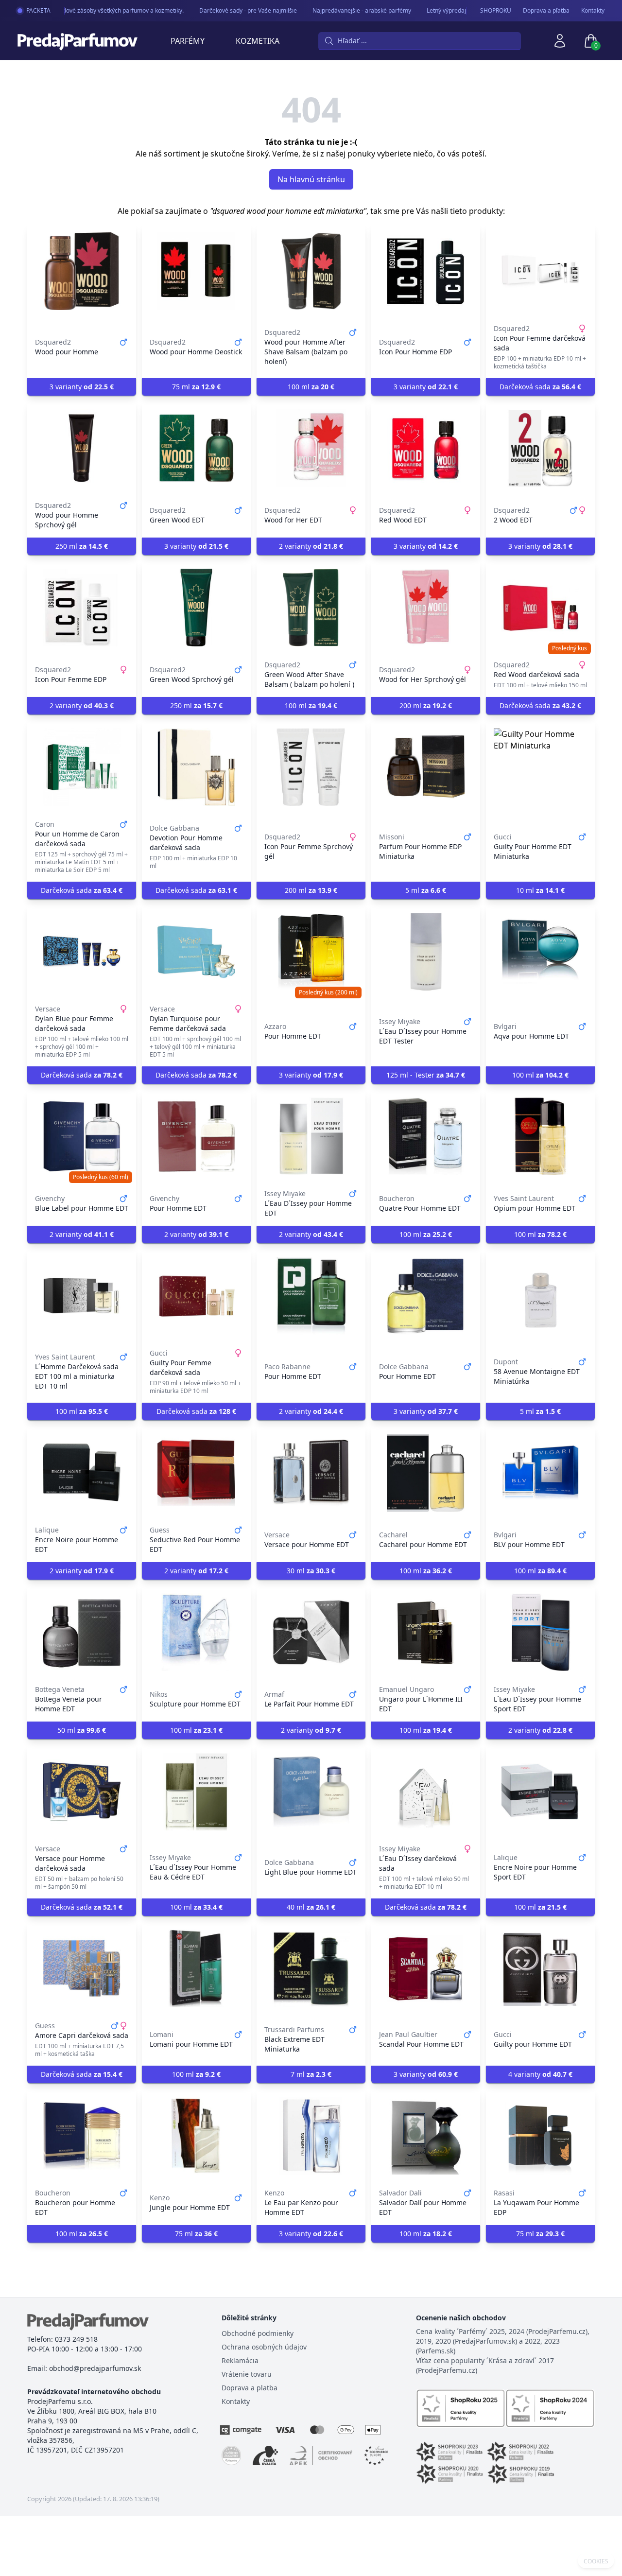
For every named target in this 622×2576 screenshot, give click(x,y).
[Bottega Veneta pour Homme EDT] (82, 1632)
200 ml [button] (426, 705)
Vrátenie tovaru (247, 2374)
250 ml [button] (82, 546)
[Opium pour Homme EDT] (540, 1136)
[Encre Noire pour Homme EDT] (82, 1473)
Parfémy (188, 41)
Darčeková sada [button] (540, 387)
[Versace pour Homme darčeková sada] (82, 1792)
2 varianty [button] (311, 546)
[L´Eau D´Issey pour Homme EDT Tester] (426, 952)
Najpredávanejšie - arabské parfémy (343, 10)
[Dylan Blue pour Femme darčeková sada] (82, 952)
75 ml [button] (196, 387)
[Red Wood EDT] (426, 448)
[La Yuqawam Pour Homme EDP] (540, 2136)
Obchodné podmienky (258, 2333)
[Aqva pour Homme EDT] (540, 952)
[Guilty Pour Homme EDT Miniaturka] (540, 767)
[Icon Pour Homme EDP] (426, 271)
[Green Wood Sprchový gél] (196, 608)
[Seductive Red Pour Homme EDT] (196, 1473)
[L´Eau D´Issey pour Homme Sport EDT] (540, 1632)
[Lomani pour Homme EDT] (196, 1968)
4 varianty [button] (540, 2074)
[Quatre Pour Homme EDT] (426, 1136)
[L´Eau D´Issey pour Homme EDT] (311, 1136)
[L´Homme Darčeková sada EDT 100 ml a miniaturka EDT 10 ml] (82, 1296)
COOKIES (596, 2561)
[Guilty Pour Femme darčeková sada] (196, 1296)
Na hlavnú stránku (311, 179)
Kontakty (593, 11)
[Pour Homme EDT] (311, 952)
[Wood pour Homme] (82, 271)
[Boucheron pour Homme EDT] (82, 2136)
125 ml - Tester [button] (426, 1075)
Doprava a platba (250, 2388)
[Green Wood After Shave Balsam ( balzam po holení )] (311, 608)
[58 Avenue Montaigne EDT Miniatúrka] (540, 1296)
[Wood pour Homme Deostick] (196, 271)
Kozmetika (258, 41)
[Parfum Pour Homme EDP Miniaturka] (426, 767)
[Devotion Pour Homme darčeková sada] (196, 767)
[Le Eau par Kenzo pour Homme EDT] (311, 2136)
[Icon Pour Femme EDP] (82, 608)
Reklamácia (240, 2360)
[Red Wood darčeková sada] (540, 608)
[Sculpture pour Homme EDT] (196, 1632)
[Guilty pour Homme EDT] (540, 1968)
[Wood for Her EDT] (311, 448)
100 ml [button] (311, 387)
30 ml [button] (311, 1571)
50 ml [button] (82, 1730)
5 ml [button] (426, 890)
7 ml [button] (311, 2074)
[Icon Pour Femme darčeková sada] (540, 271)
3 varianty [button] (82, 387)
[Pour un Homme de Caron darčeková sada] (82, 767)
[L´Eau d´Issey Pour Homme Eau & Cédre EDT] (196, 1792)
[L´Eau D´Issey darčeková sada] (426, 1792)
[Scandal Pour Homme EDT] (426, 1968)
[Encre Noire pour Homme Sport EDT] (540, 1792)
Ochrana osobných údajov (264, 2347)
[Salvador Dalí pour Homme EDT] (426, 2136)
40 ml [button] (311, 1907)
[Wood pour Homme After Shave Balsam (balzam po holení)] (311, 271)
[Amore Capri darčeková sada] (82, 1968)
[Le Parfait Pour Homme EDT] (311, 1632)
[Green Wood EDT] (196, 448)
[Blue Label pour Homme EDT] (82, 1136)
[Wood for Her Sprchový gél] (426, 608)
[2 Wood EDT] (540, 448)
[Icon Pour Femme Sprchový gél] (311, 767)
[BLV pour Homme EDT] (540, 1473)
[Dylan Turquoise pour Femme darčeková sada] (196, 952)
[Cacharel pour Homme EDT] (426, 1473)
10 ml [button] (540, 890)
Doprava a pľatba (546, 11)
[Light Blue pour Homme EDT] (311, 1792)
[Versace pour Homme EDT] (311, 1473)
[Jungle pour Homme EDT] (196, 2136)
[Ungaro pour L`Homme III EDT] (426, 1632)
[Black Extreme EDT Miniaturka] (311, 1968)
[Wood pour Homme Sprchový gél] (82, 448)
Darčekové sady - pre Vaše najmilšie (230, 10)
